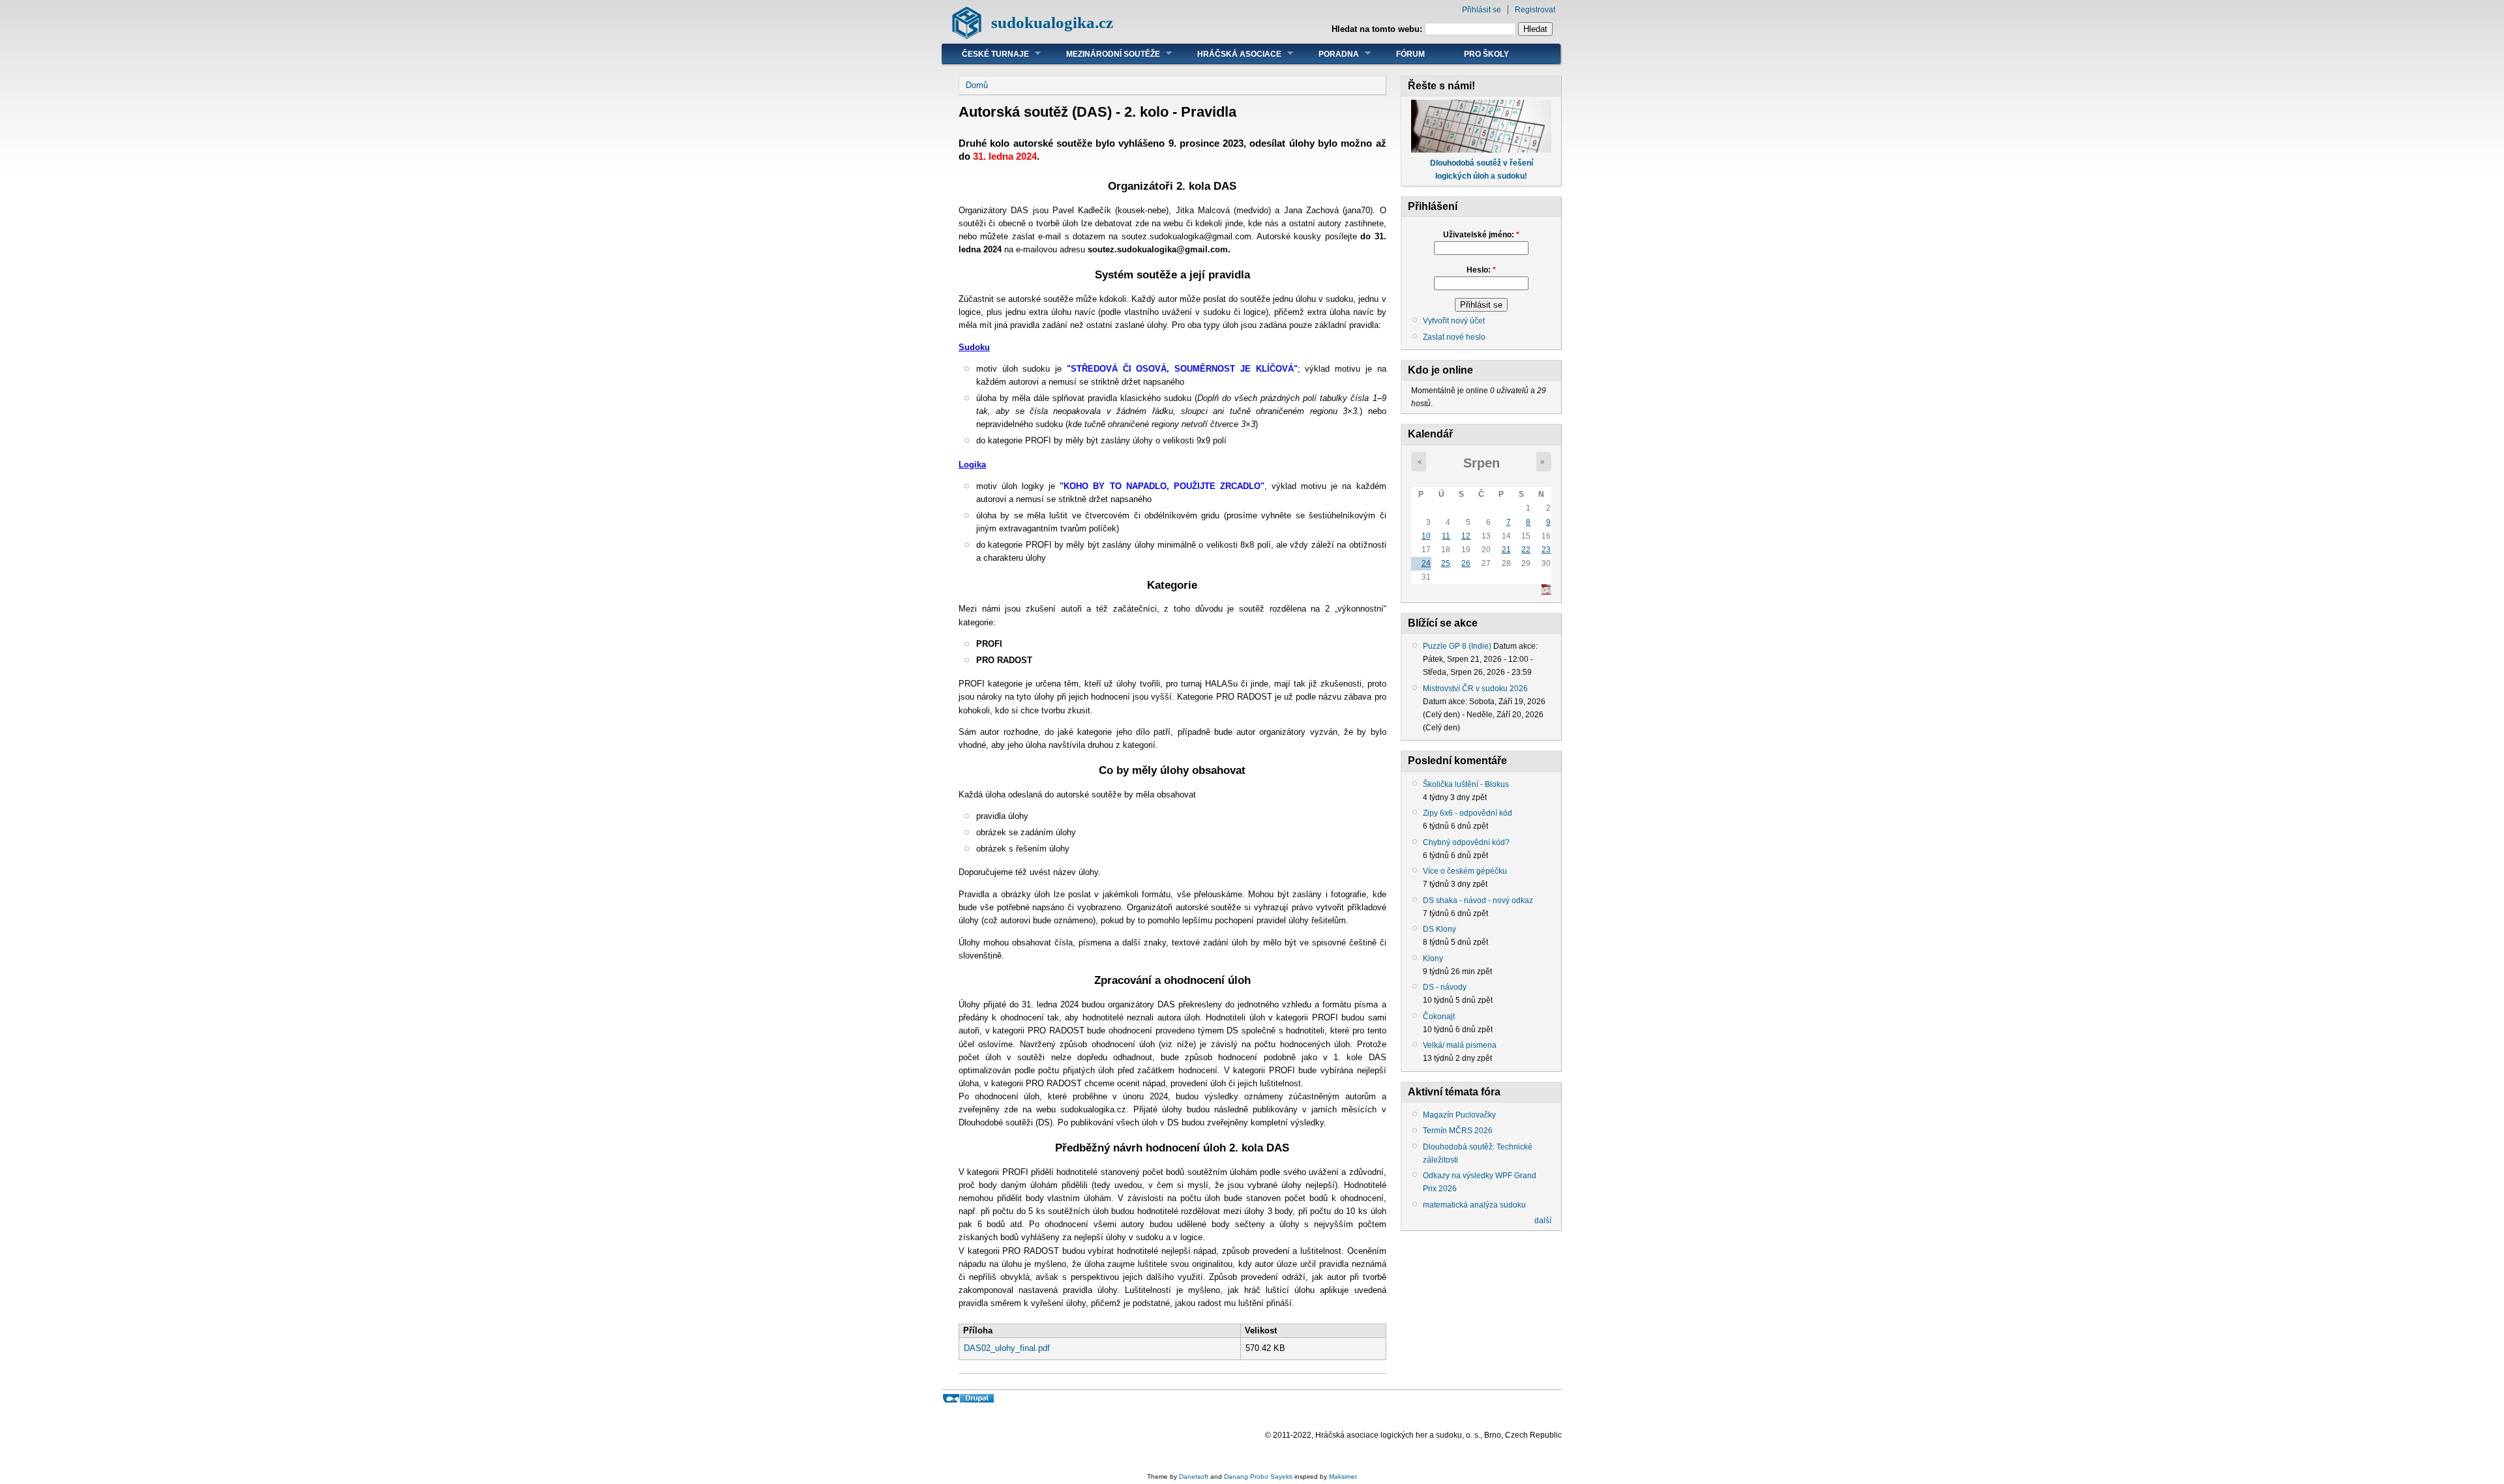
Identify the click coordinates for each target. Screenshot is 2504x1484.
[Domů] (967, 36)
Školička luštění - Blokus (1466, 784)
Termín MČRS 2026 (1458, 1131)
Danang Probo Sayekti (1258, 1477)
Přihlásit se (1482, 10)
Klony (1433, 958)
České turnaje (986, 54)
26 (1466, 563)
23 (1546, 550)
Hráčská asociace (1230, 54)
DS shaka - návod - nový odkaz (1478, 900)
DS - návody (1445, 987)
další (1543, 1221)
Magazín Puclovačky (1459, 1115)
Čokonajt (1439, 1017)
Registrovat (1535, 10)
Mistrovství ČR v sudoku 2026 (1475, 689)
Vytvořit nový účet (1454, 321)
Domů (977, 85)
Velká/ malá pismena (1460, 1045)
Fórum (1410, 54)
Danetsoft (1194, 1477)
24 (1426, 563)
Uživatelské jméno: (1481, 235)
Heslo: (1481, 270)
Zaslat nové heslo (1454, 337)
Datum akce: (1515, 646)
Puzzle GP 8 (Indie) (1457, 646)
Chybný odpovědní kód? (1466, 842)
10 (1426, 536)
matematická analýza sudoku (1474, 1205)
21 (1506, 550)
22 (1526, 550)
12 (1466, 536)
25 (1446, 563)
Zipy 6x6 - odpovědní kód (1468, 813)
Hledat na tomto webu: (1378, 29)
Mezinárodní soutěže (1103, 54)
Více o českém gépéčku (1465, 871)
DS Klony (1439, 929)
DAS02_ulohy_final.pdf (1007, 1348)
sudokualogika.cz (1052, 22)
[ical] (1546, 592)
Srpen (1482, 463)
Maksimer (1343, 1477)
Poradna (1329, 54)
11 (1446, 536)
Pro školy (1486, 54)
